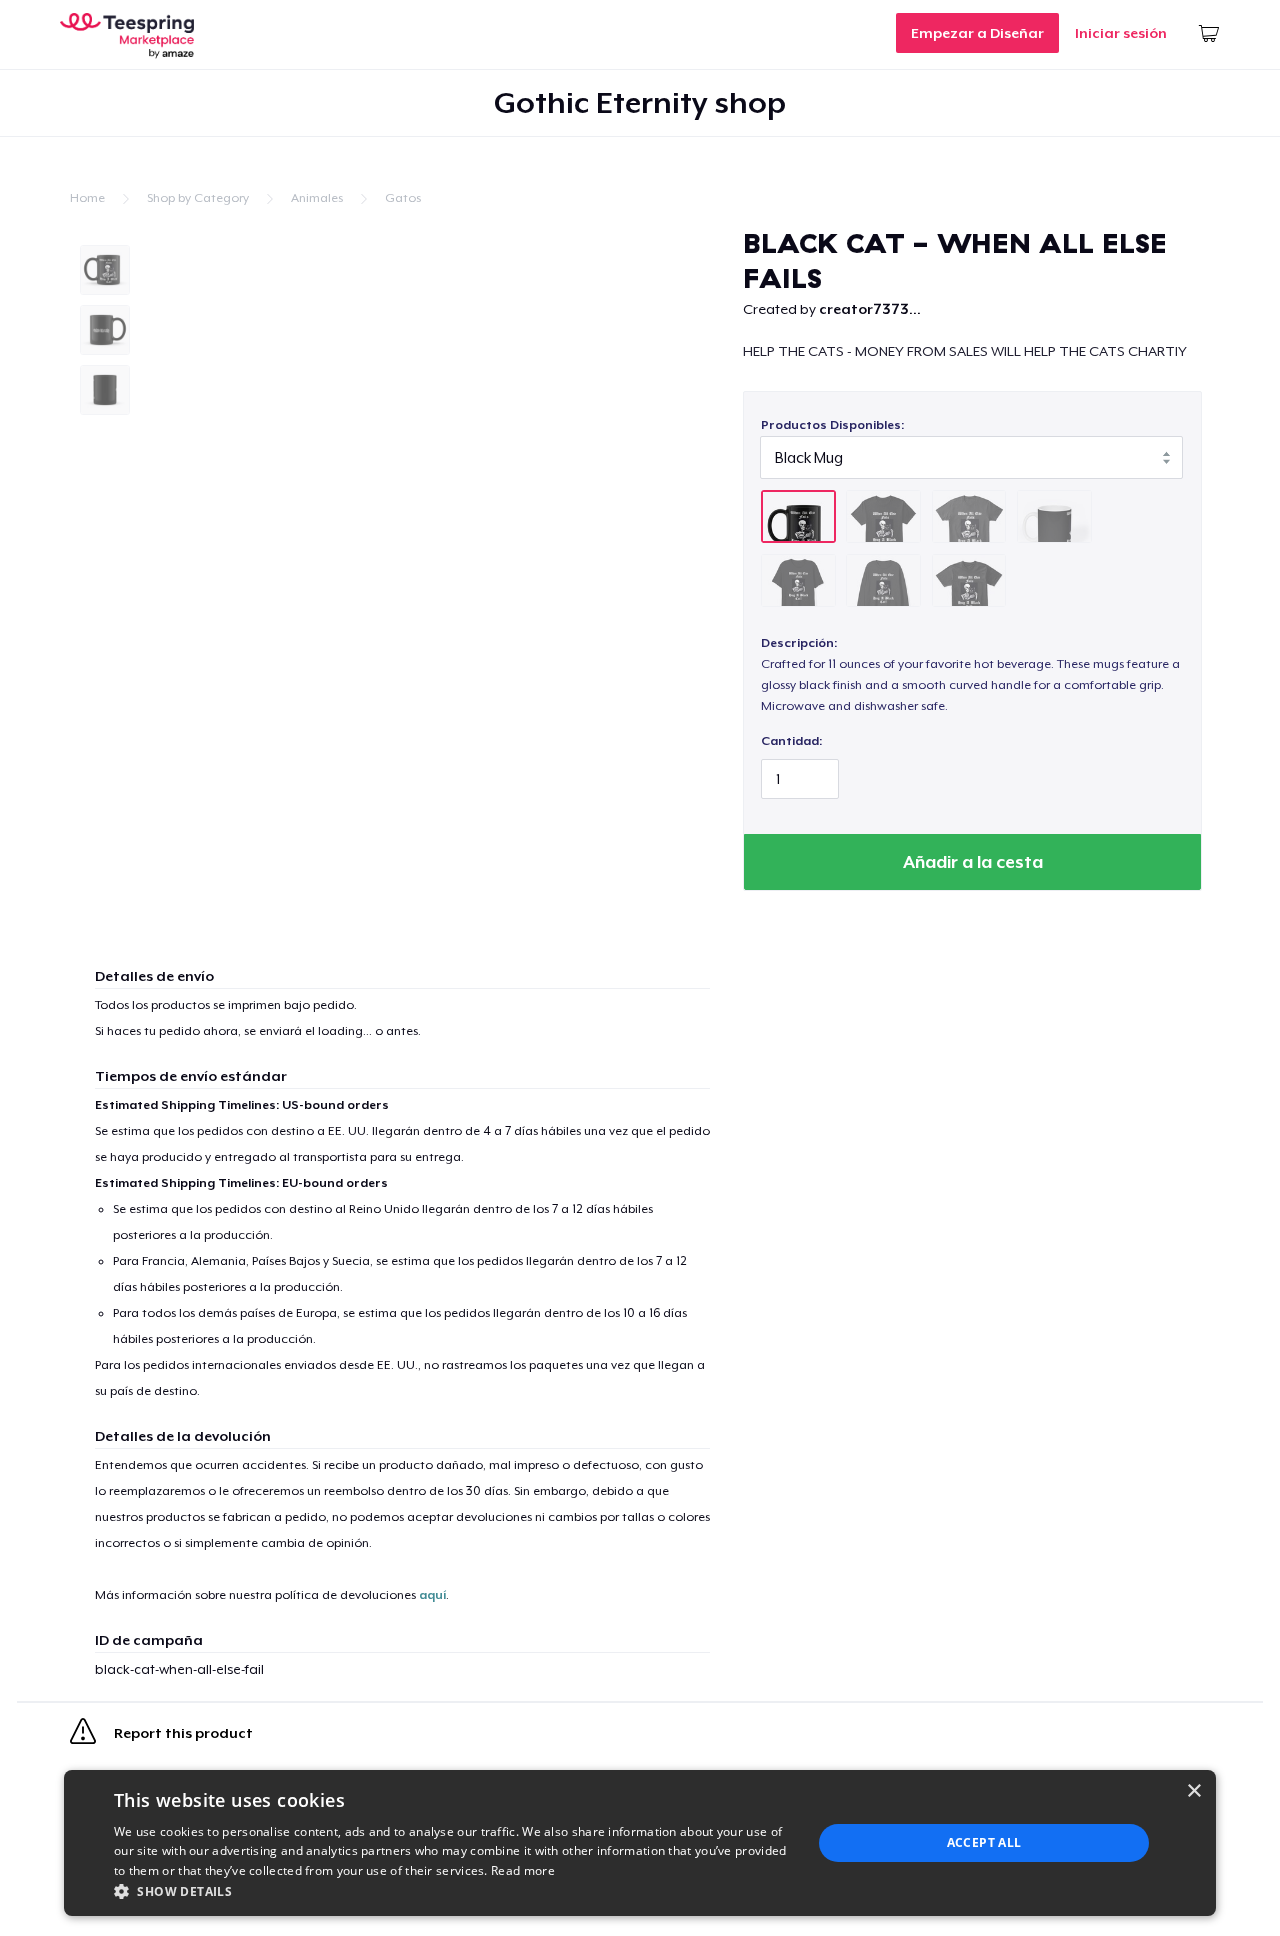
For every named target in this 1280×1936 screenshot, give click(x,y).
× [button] (1193, 1791)
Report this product (182, 1734)
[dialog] (640, 1843)
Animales (317, 198)
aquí (432, 1595)
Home (87, 198)
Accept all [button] (984, 1842)
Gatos (403, 198)
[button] (452, 1891)
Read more (523, 1870)
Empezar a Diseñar (977, 33)
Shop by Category (198, 198)
